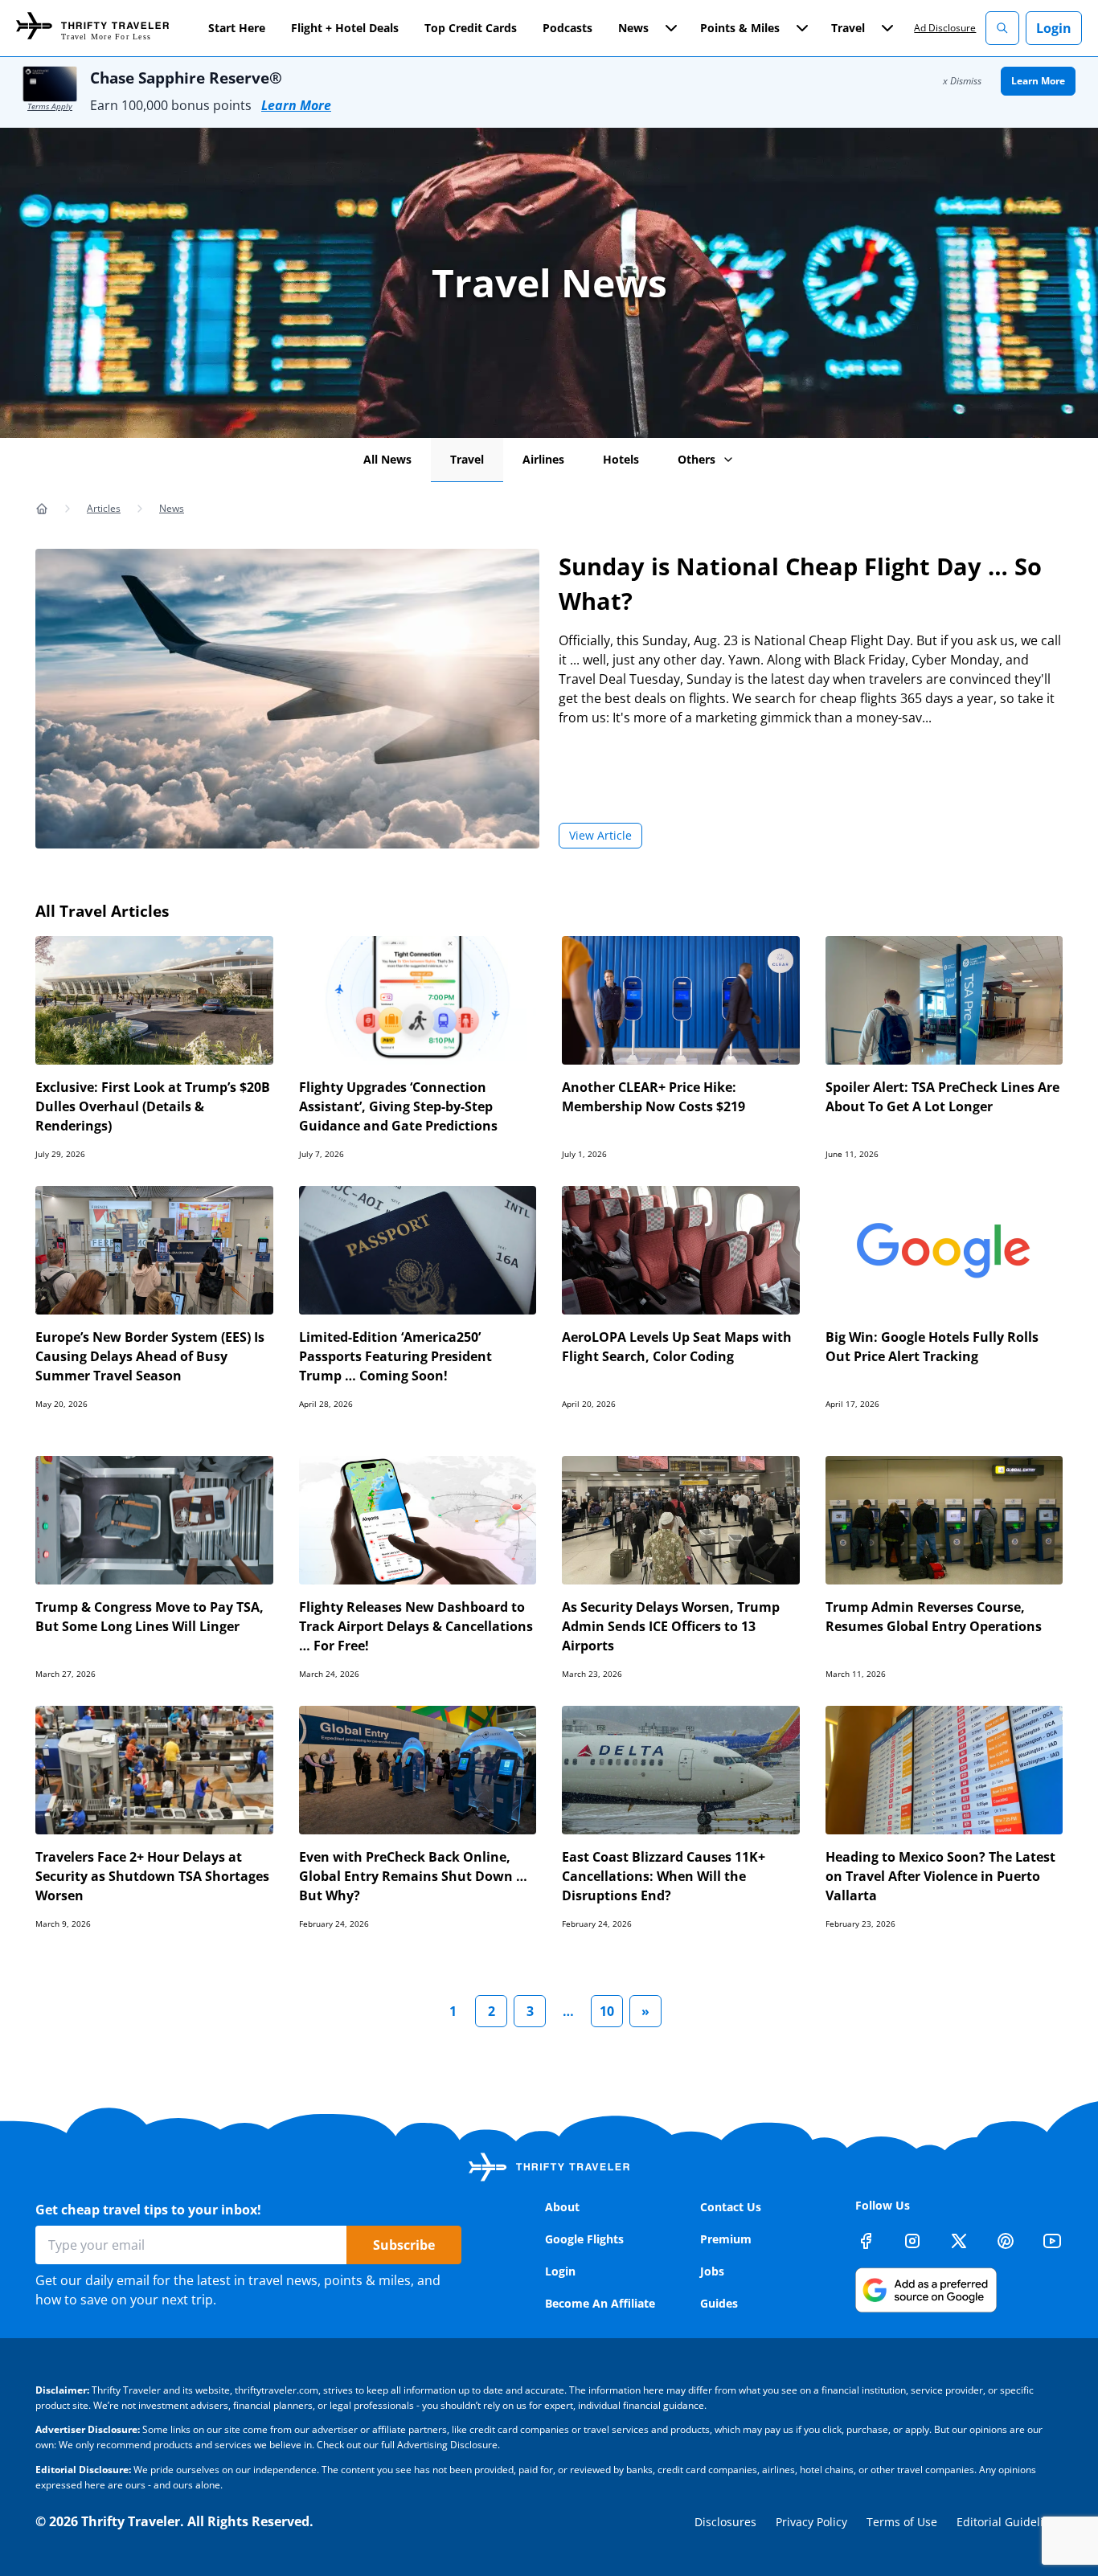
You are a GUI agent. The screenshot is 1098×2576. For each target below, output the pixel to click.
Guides (719, 2303)
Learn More (296, 105)
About (562, 2207)
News (172, 508)
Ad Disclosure (945, 28)
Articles (104, 508)
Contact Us (731, 2207)
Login (1054, 28)
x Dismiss (962, 81)
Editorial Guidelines (1010, 2522)
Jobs (712, 2271)
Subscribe (404, 2245)
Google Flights (584, 2239)
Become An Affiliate (600, 2303)
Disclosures (725, 2522)
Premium (726, 2239)
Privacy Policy (811, 2522)
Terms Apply (50, 106)
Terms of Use (902, 2522)
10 (607, 2011)
